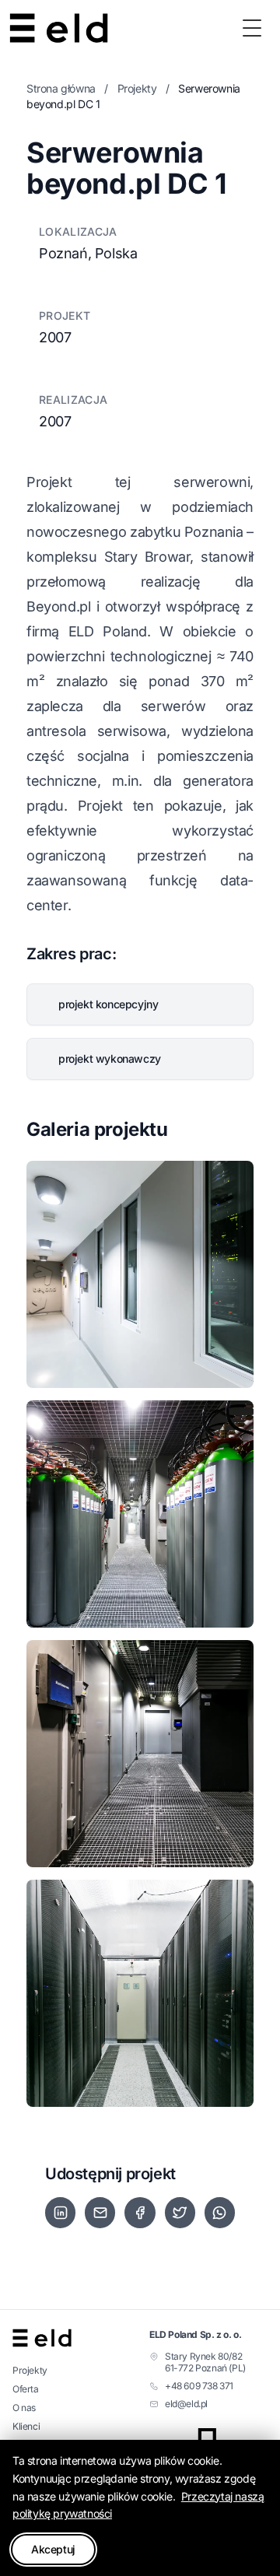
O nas (24, 2408)
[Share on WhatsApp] (220, 2213)
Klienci (26, 2426)
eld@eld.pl (186, 2404)
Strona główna (61, 88)
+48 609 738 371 (199, 2386)
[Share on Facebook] (140, 2213)
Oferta (26, 2389)
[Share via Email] (100, 2213)
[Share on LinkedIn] (60, 2213)
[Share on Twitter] (180, 2213)
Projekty (137, 88)
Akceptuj (53, 2549)
